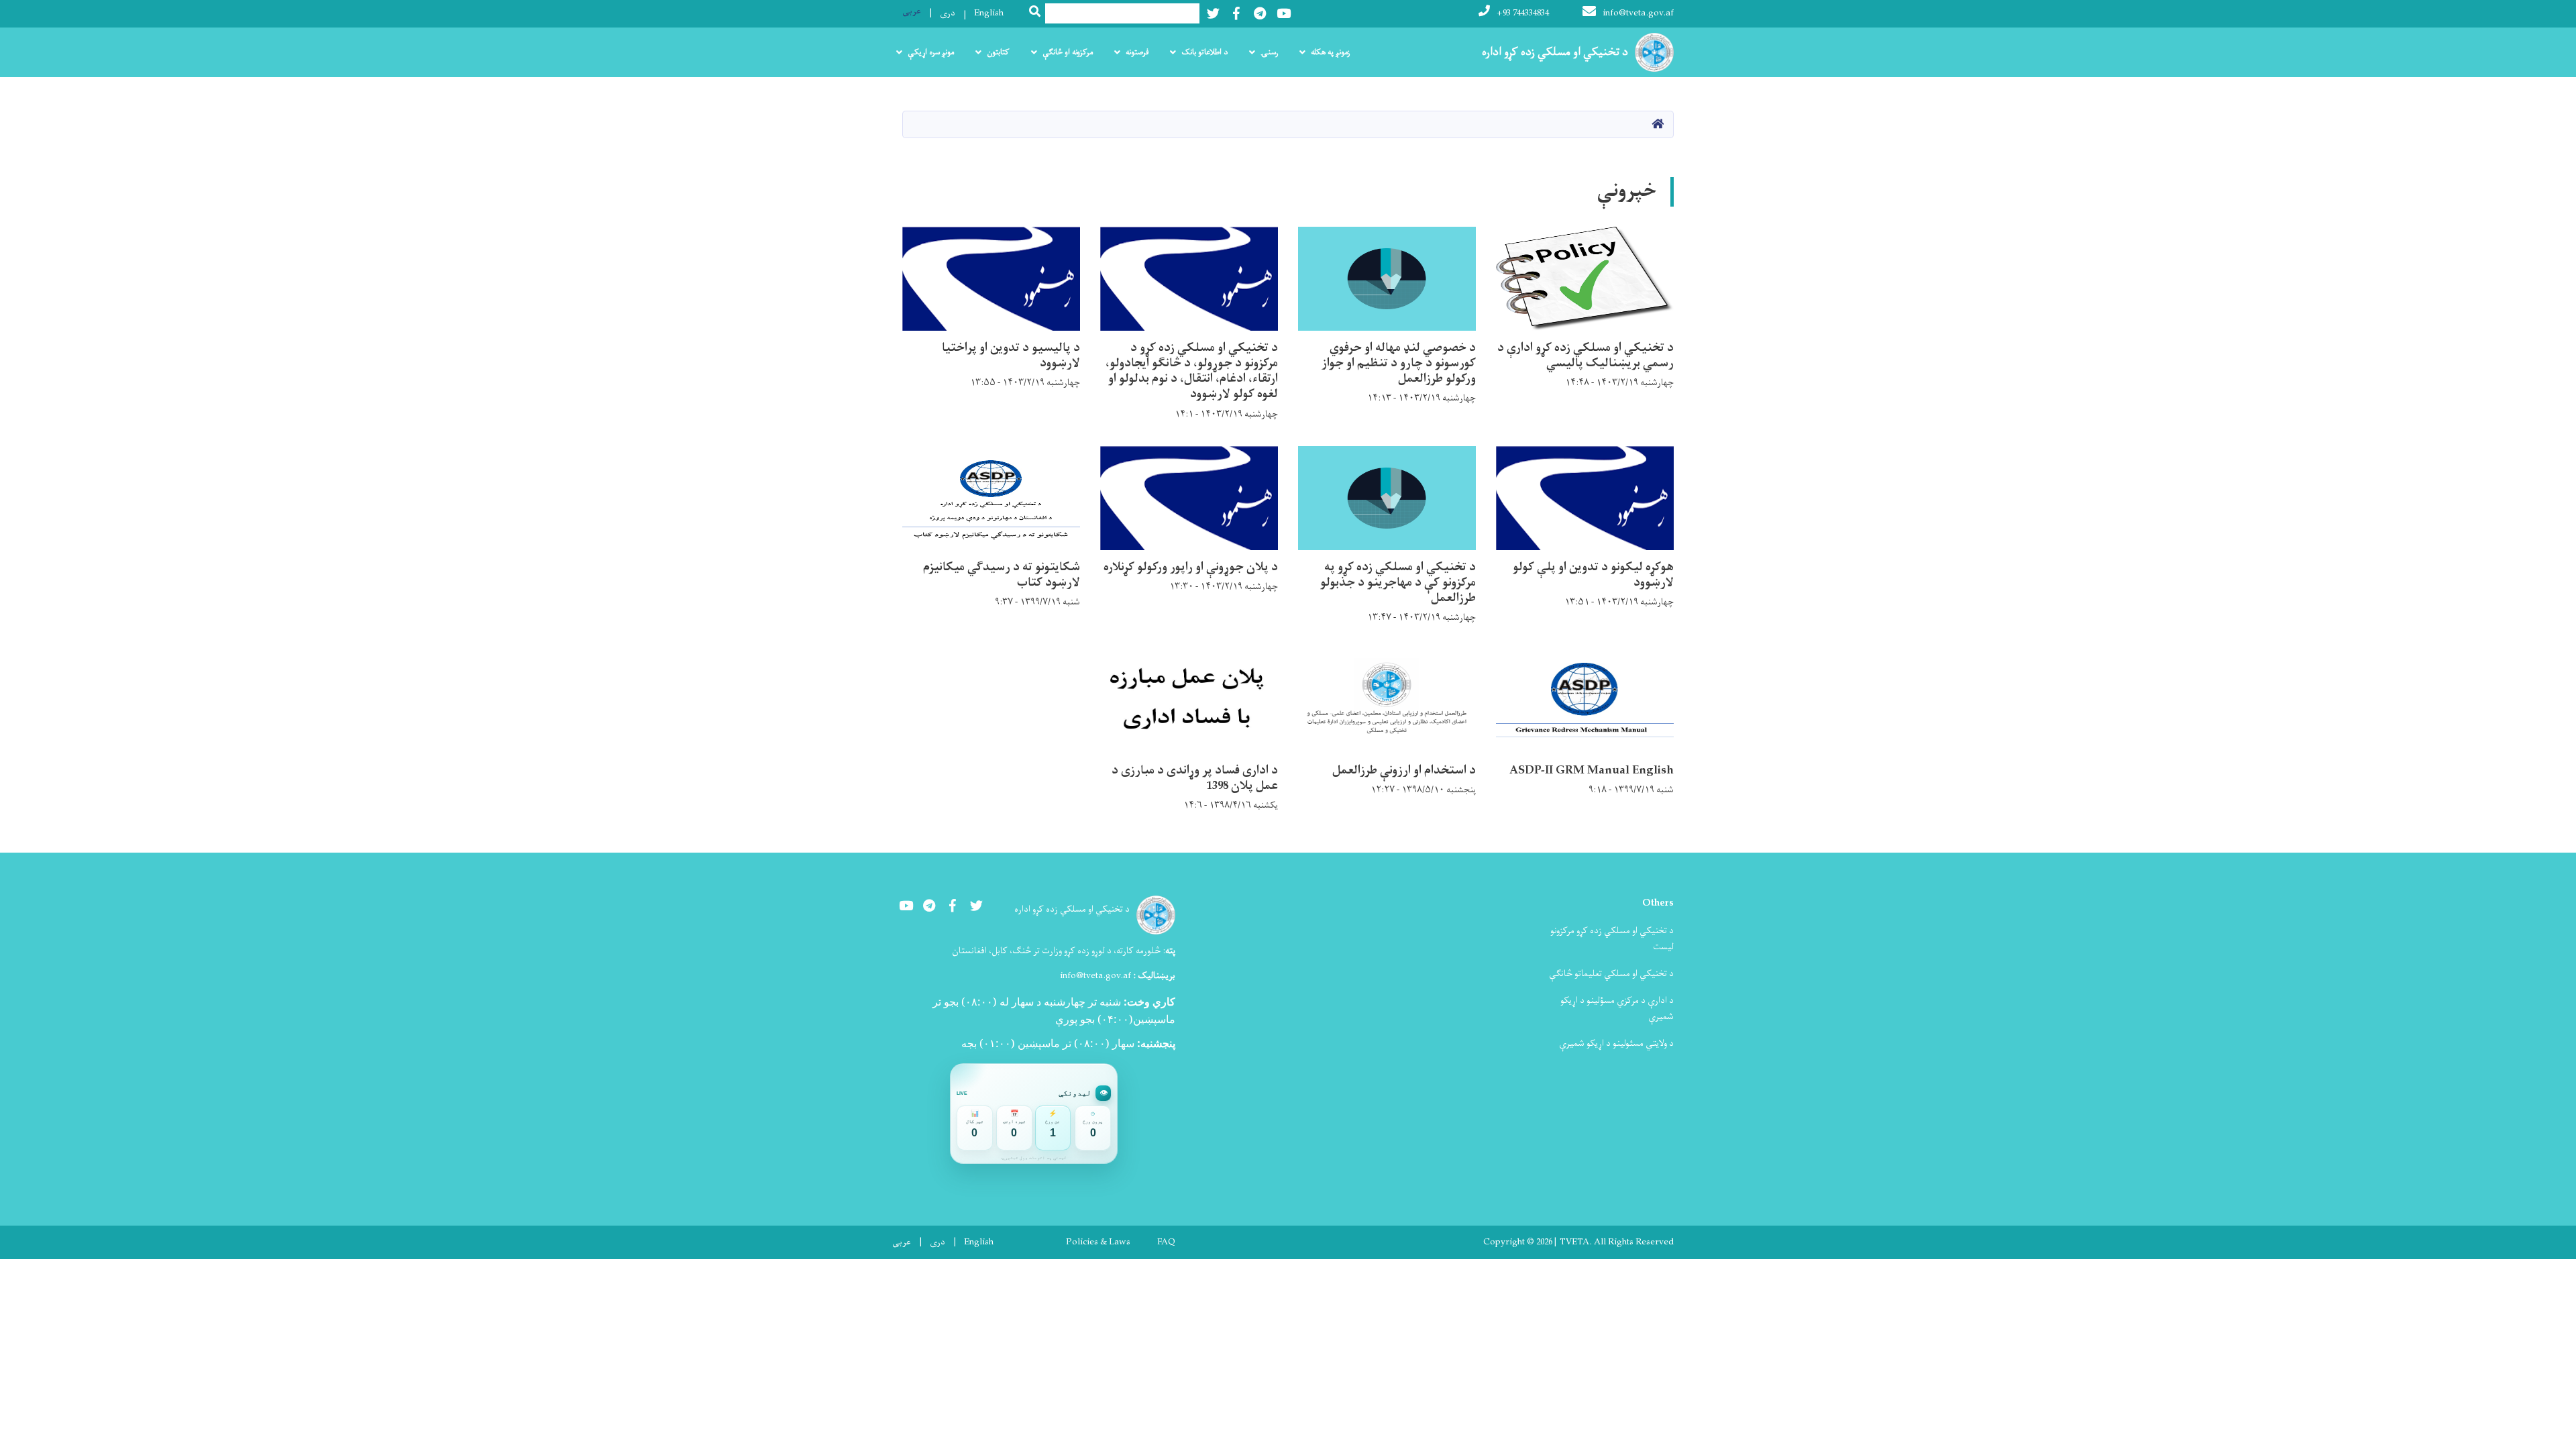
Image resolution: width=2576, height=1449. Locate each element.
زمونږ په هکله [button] (1330, 52)
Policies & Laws (1098, 1242)
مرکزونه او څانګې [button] (1068, 52)
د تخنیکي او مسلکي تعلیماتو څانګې (1611, 974)
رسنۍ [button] (1269, 52)
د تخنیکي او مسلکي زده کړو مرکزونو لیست (1612, 939)
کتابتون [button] (998, 52)
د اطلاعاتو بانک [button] (1204, 52)
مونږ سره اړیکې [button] (931, 52)
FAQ (1166, 1242)
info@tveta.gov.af (1638, 13)
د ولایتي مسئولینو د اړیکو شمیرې (1616, 1043)
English (989, 13)
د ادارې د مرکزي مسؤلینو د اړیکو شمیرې (1617, 1009)
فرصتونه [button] (1137, 52)
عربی (912, 11)
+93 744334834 (1523, 13)
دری (948, 13)
